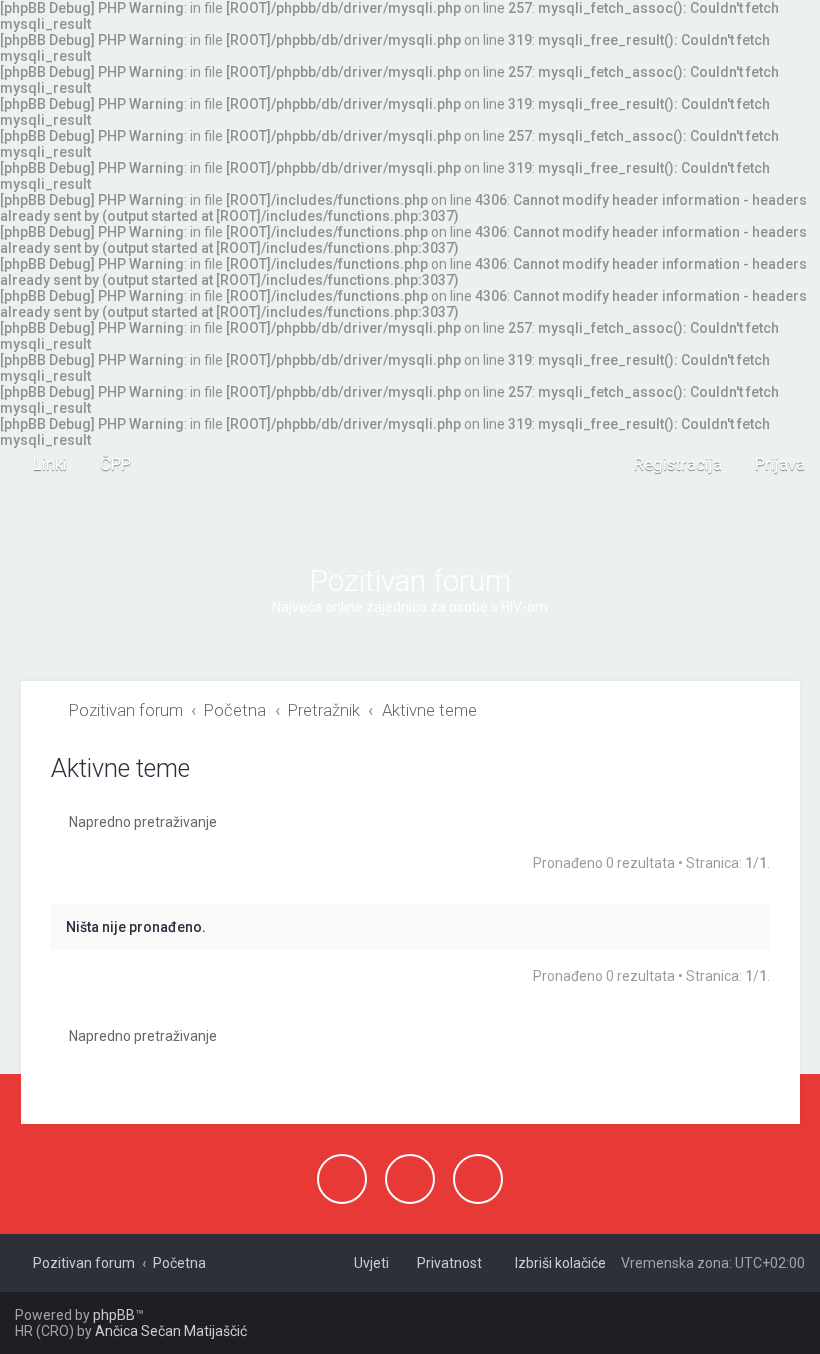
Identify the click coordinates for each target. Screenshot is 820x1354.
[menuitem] (106, 464)
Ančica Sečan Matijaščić (171, 1331)
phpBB (114, 1315)
